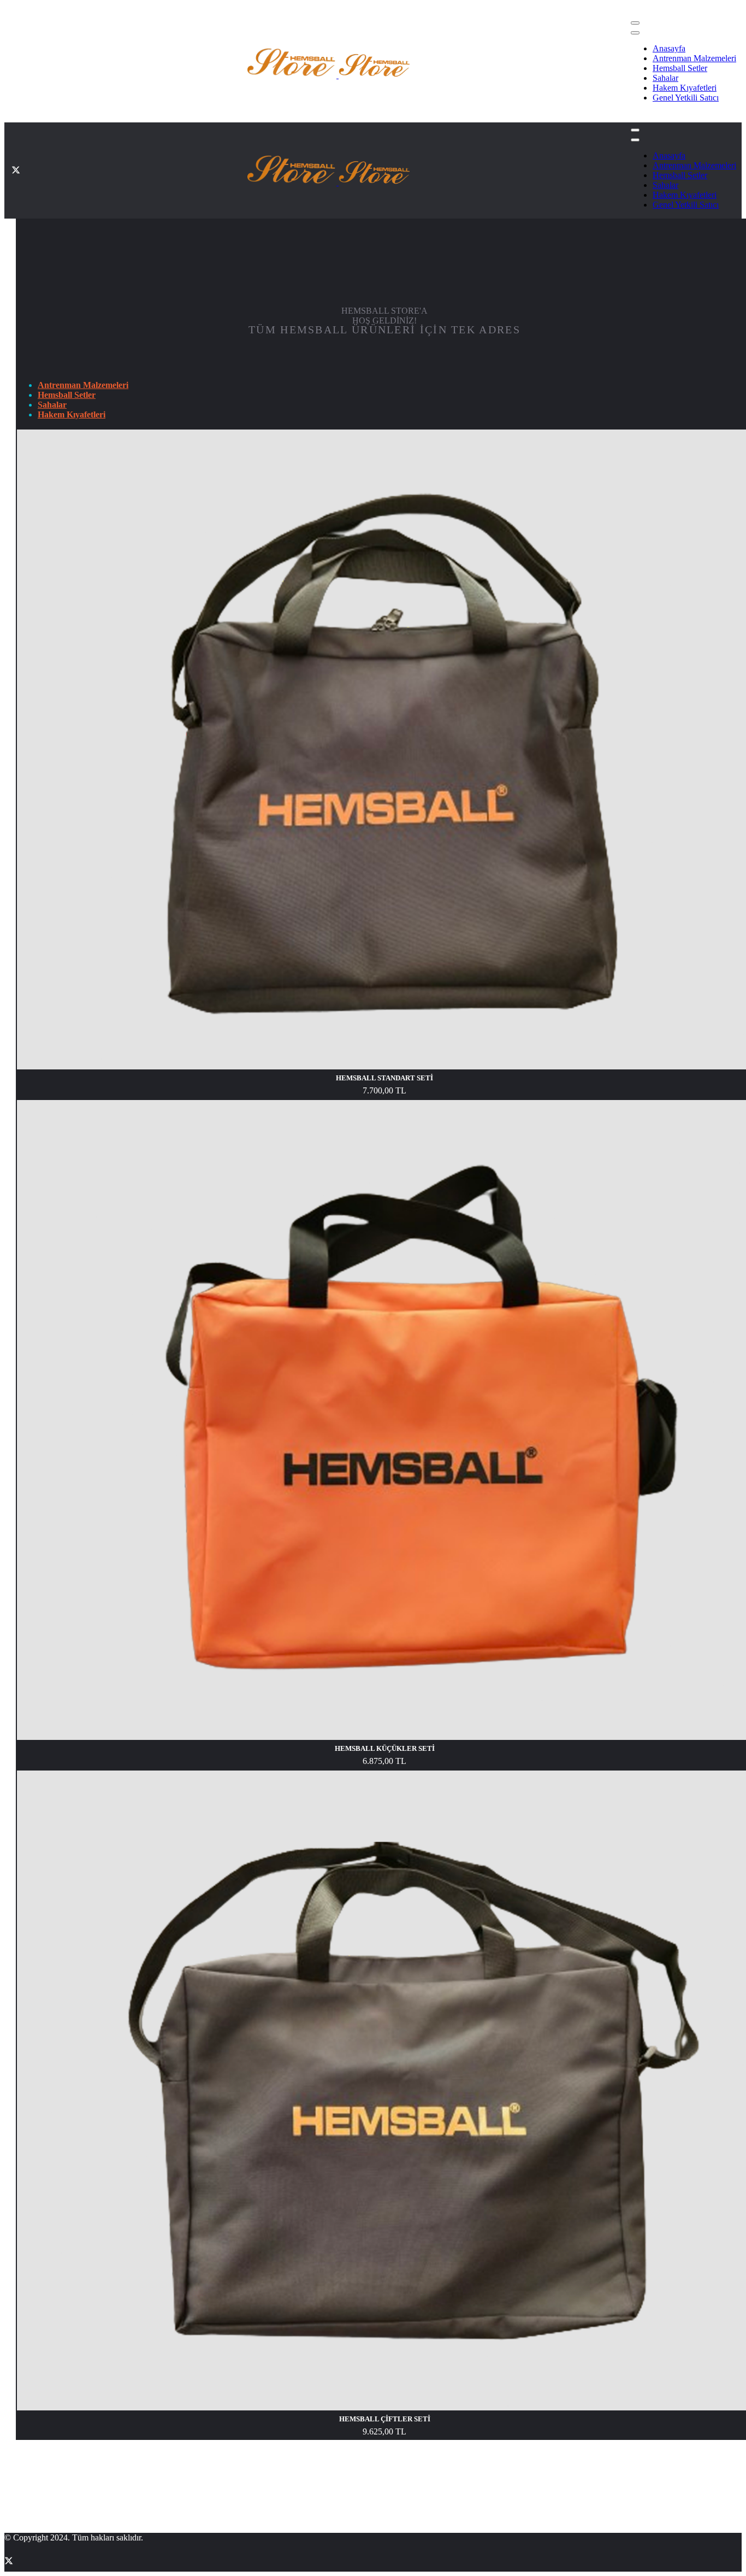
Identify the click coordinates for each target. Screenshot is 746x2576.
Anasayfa (669, 48)
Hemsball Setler (680, 68)
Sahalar (665, 78)
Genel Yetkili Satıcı (686, 98)
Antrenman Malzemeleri (694, 58)
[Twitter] (16, 63)
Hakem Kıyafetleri (685, 88)
